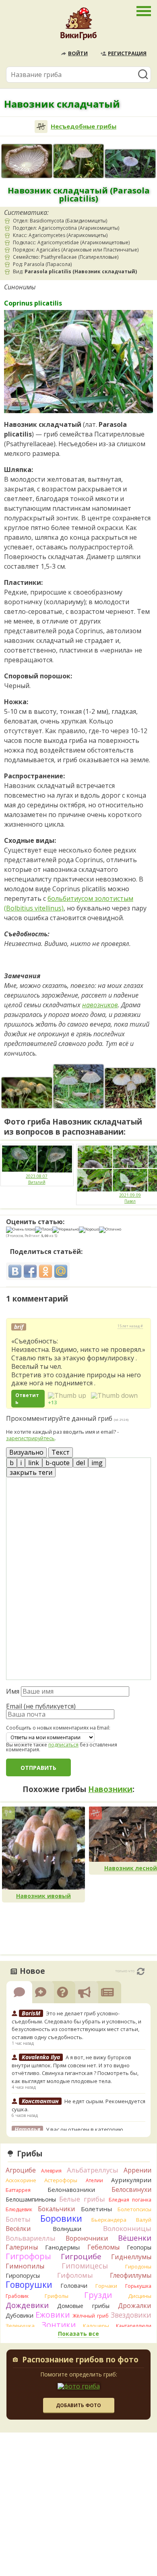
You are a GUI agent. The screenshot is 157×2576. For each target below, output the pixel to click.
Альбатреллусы (93, 2170)
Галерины (22, 2247)
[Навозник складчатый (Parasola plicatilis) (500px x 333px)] (79, 161)
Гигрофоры (28, 2256)
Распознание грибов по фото (80, 2360)
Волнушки (67, 2229)
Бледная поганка (130, 2200)
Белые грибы (82, 2199)
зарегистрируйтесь (30, 1438)
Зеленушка (20, 2326)
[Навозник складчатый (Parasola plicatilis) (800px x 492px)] (27, 1093)
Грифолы (57, 2296)
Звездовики (131, 2315)
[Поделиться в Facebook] (30, 1271)
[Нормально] (66, 1230)
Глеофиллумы (131, 2275)
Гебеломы (103, 2247)
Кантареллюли (134, 2326)
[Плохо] (44, 1230)
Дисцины (140, 2296)
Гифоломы (75, 2275)
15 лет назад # (130, 1326)
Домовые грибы (83, 2306)
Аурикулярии (131, 2180)
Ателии (94, 2180)
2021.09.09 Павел (130, 1198)
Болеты (18, 2219)
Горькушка (138, 2286)
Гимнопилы (25, 2266)
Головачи (74, 2286)
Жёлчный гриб (91, 2316)
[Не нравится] (114, 1395)
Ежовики (53, 2315)
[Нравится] (67, 1395)
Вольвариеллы (31, 2238)
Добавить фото (78, 2405)
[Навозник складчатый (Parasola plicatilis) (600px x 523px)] (79, 1086)
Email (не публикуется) (41, 1706)
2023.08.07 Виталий (37, 1179)
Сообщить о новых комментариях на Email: (58, 1728)
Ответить (27, 1399)
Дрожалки (135, 2306)
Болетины (96, 2209)
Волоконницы (127, 2228)
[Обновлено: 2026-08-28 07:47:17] (141, 1971)
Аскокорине (21, 2180)
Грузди (98, 2295)
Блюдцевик (19, 2209)
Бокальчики (56, 2209)
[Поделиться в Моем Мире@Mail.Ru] (61, 1271)
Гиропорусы (23, 2276)
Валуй (144, 2220)
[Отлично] (110, 1230)
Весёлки (18, 2229)
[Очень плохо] (21, 1230)
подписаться (63, 1745)
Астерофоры (61, 2180)
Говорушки (29, 2285)
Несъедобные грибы (84, 126)
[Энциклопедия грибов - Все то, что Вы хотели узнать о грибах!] (78, 26)
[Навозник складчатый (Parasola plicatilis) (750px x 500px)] (27, 161)
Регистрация (127, 53)
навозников (100, 1005)
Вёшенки (135, 2238)
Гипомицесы (85, 2266)
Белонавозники (71, 2189)
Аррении (137, 2170)
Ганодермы (62, 2247)
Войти (78, 53)
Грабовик (17, 2296)
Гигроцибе (81, 2256)
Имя (13, 1691)
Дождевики (27, 2305)
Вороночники (87, 2238)
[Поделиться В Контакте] (15, 1271)
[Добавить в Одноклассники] (45, 1271)
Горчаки (106, 2286)
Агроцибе (21, 2170)
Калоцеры (96, 2326)
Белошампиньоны (31, 2199)
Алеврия (51, 2171)
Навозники (110, 1789)
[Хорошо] (89, 1230)
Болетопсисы (134, 2209)
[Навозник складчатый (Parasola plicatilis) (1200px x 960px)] (130, 1088)
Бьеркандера (109, 2220)
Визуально (26, 1452)
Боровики (61, 2218)
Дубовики (20, 2315)
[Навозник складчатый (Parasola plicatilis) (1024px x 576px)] (130, 164)
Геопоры (139, 2247)
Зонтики (59, 2325)
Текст (61, 1452)
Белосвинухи (131, 2189)
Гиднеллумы (131, 2257)
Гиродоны (138, 2266)
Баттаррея (18, 2190)
